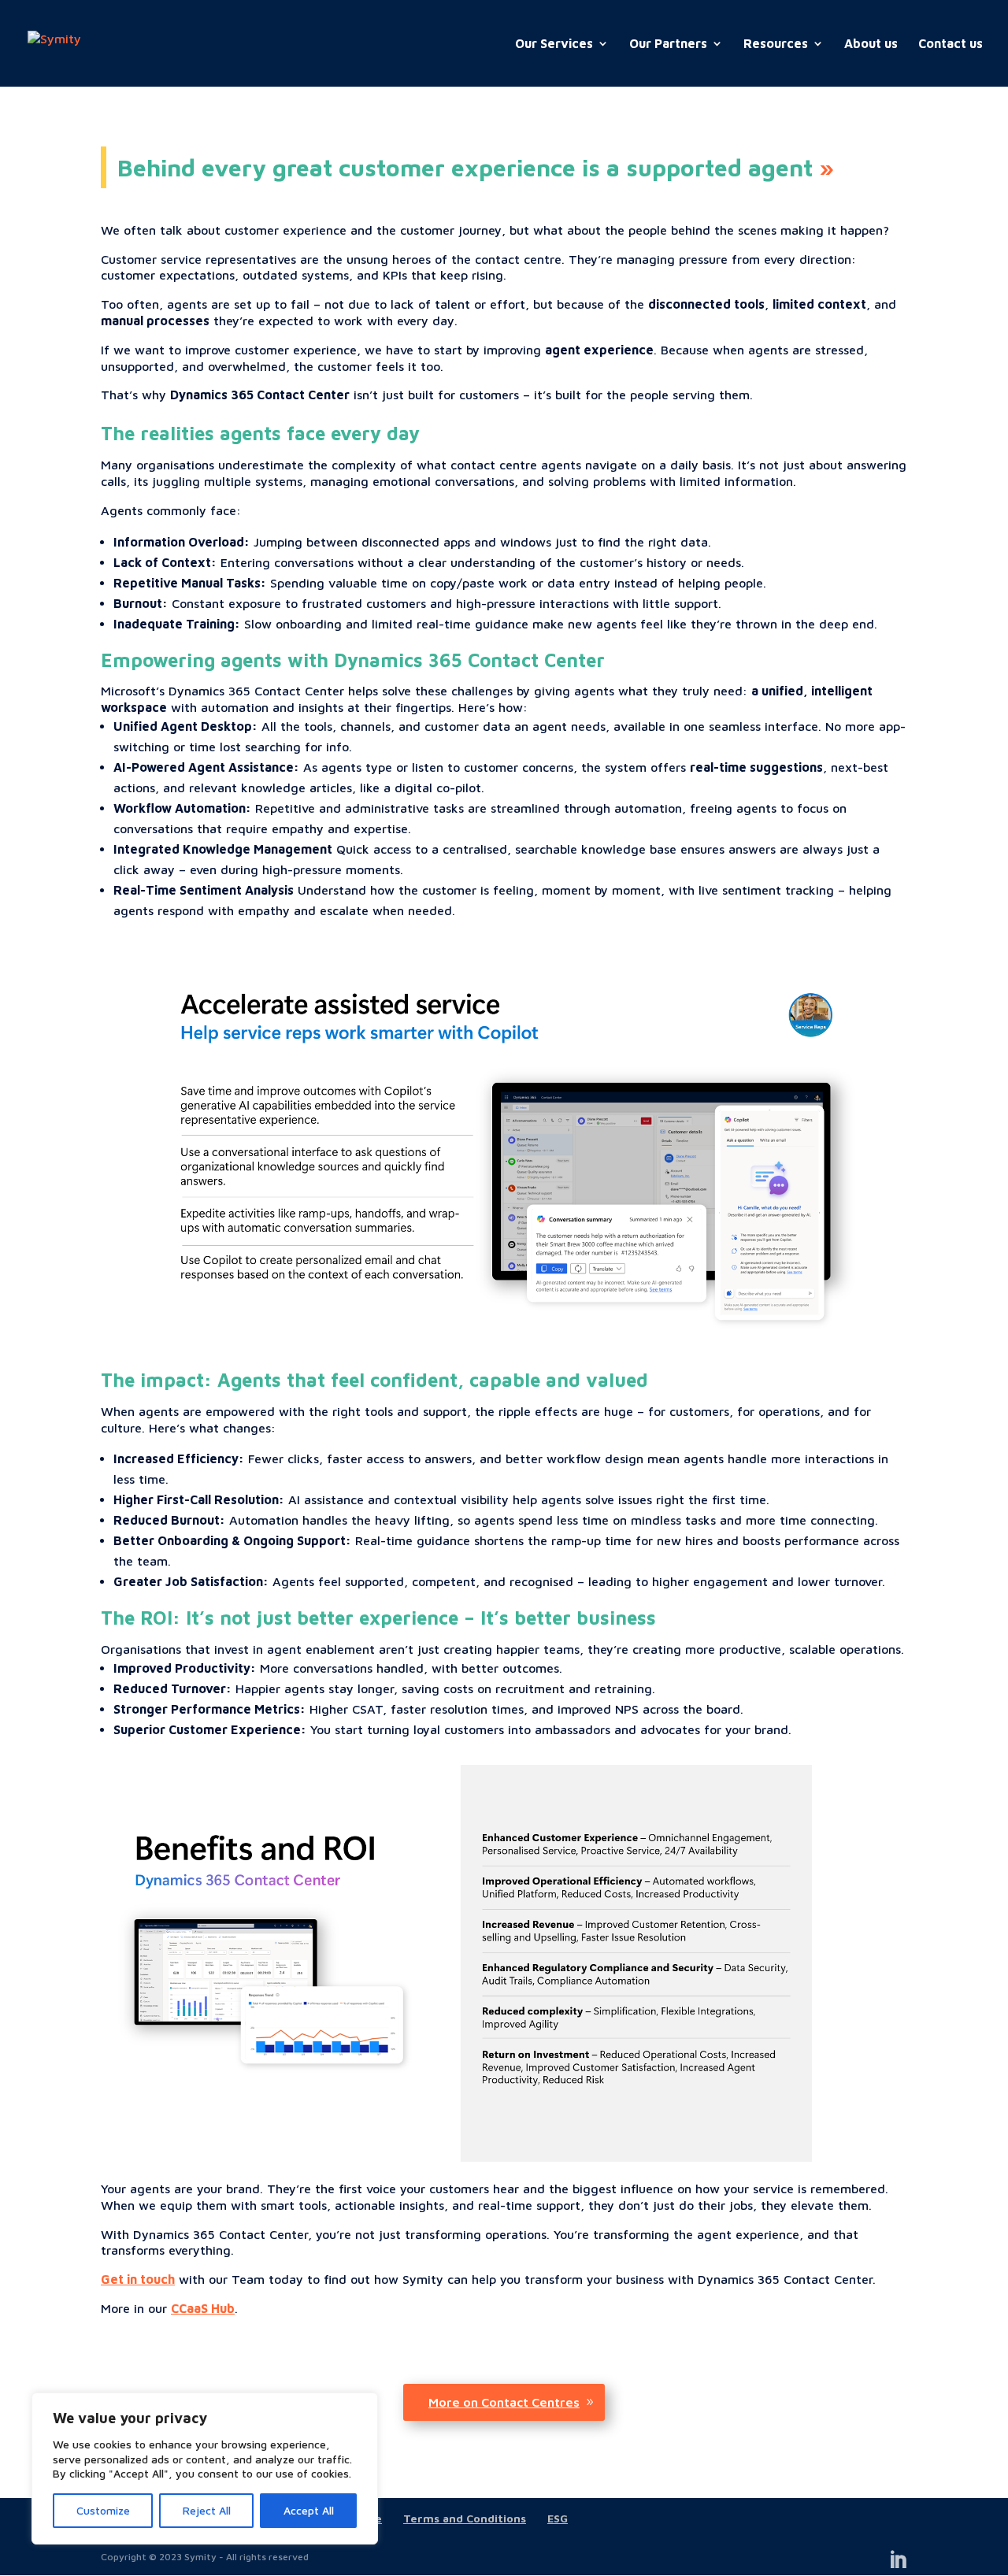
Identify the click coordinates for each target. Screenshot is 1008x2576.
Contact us (951, 44)
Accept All (309, 2510)
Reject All (207, 2510)
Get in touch (138, 2279)
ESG (558, 2518)
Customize (103, 2510)
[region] (205, 2469)
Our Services (554, 44)
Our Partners (668, 44)
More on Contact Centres (504, 2402)
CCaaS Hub (203, 2308)
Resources (776, 44)
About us (871, 44)
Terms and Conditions (465, 2518)
